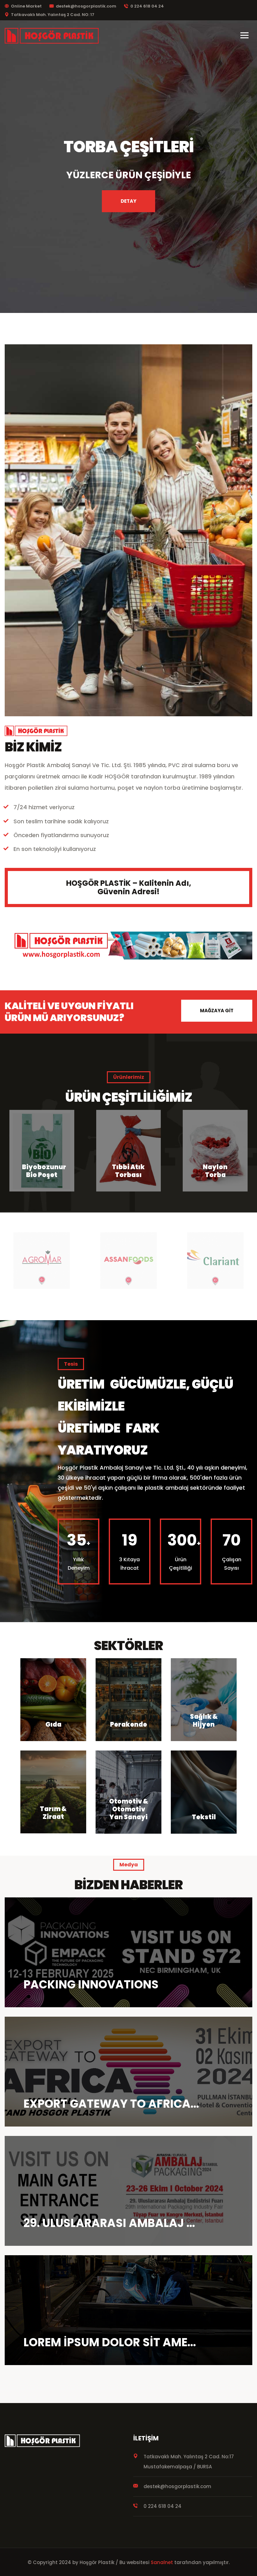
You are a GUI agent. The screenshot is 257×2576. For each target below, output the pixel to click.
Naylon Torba (42, 1171)
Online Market (26, 6)
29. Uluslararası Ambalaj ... (109, 2223)
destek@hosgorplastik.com (86, 6)
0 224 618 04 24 (147, 6)
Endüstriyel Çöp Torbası (215, 1167)
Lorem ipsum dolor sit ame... (110, 2342)
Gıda (53, 1724)
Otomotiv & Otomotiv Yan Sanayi (129, 1809)
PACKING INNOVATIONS (91, 1984)
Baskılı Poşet (129, 1171)
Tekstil (204, 1817)
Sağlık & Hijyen (204, 1721)
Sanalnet (162, 2562)
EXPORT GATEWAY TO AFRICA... (111, 2104)
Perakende (128, 1724)
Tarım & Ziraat (53, 1813)
